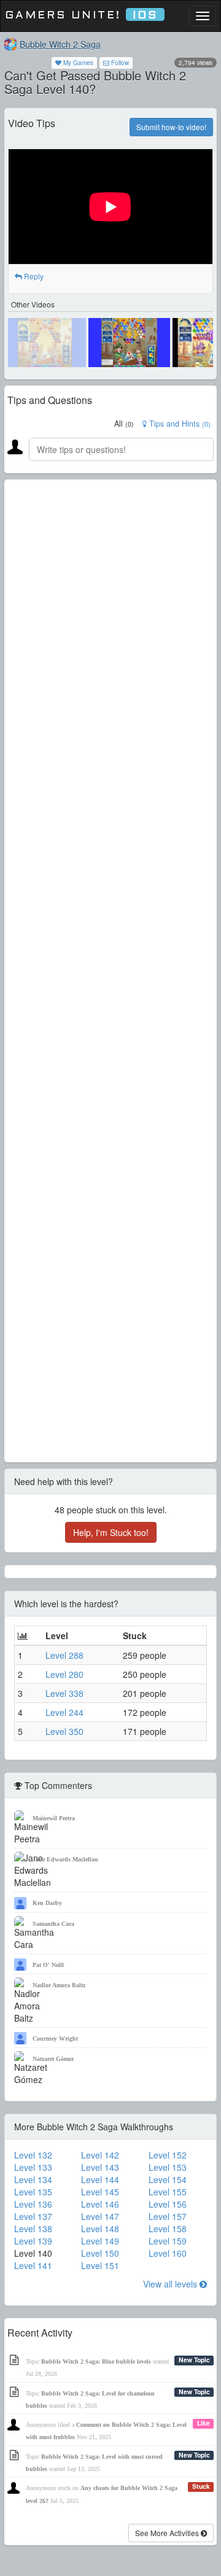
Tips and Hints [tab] (179, 424)
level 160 (168, 2253)
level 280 (64, 1674)
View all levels (171, 2284)
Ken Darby (47, 1903)
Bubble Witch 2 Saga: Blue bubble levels (96, 2361)
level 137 (33, 2216)
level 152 (168, 2155)
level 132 (33, 2155)
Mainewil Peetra (54, 1818)
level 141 (33, 2265)
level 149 (100, 2241)
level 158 (168, 2229)
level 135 (33, 2192)
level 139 (33, 2241)
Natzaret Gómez (53, 2059)
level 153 (168, 2167)
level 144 (100, 2179)
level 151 (100, 2265)
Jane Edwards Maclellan (65, 1859)
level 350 (64, 1731)
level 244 (64, 1712)
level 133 (33, 2167)
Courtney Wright (55, 2039)
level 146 (100, 2204)
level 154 (168, 2179)
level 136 (33, 2204)
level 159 (168, 2241)
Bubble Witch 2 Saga (60, 44)
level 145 (100, 2192)
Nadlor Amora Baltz (59, 1985)
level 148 (100, 2229)
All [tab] (124, 424)
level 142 (100, 2155)
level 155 (168, 2192)
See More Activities (168, 2533)
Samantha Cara (53, 1924)
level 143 (100, 2167)
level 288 (64, 1655)
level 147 (100, 2216)
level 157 (168, 2216)
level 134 (33, 2179)
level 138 (33, 2229)
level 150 (100, 2253)
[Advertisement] (110, 971)
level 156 (168, 2204)
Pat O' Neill (48, 1965)
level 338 (64, 1693)
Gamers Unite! (81, 16)
